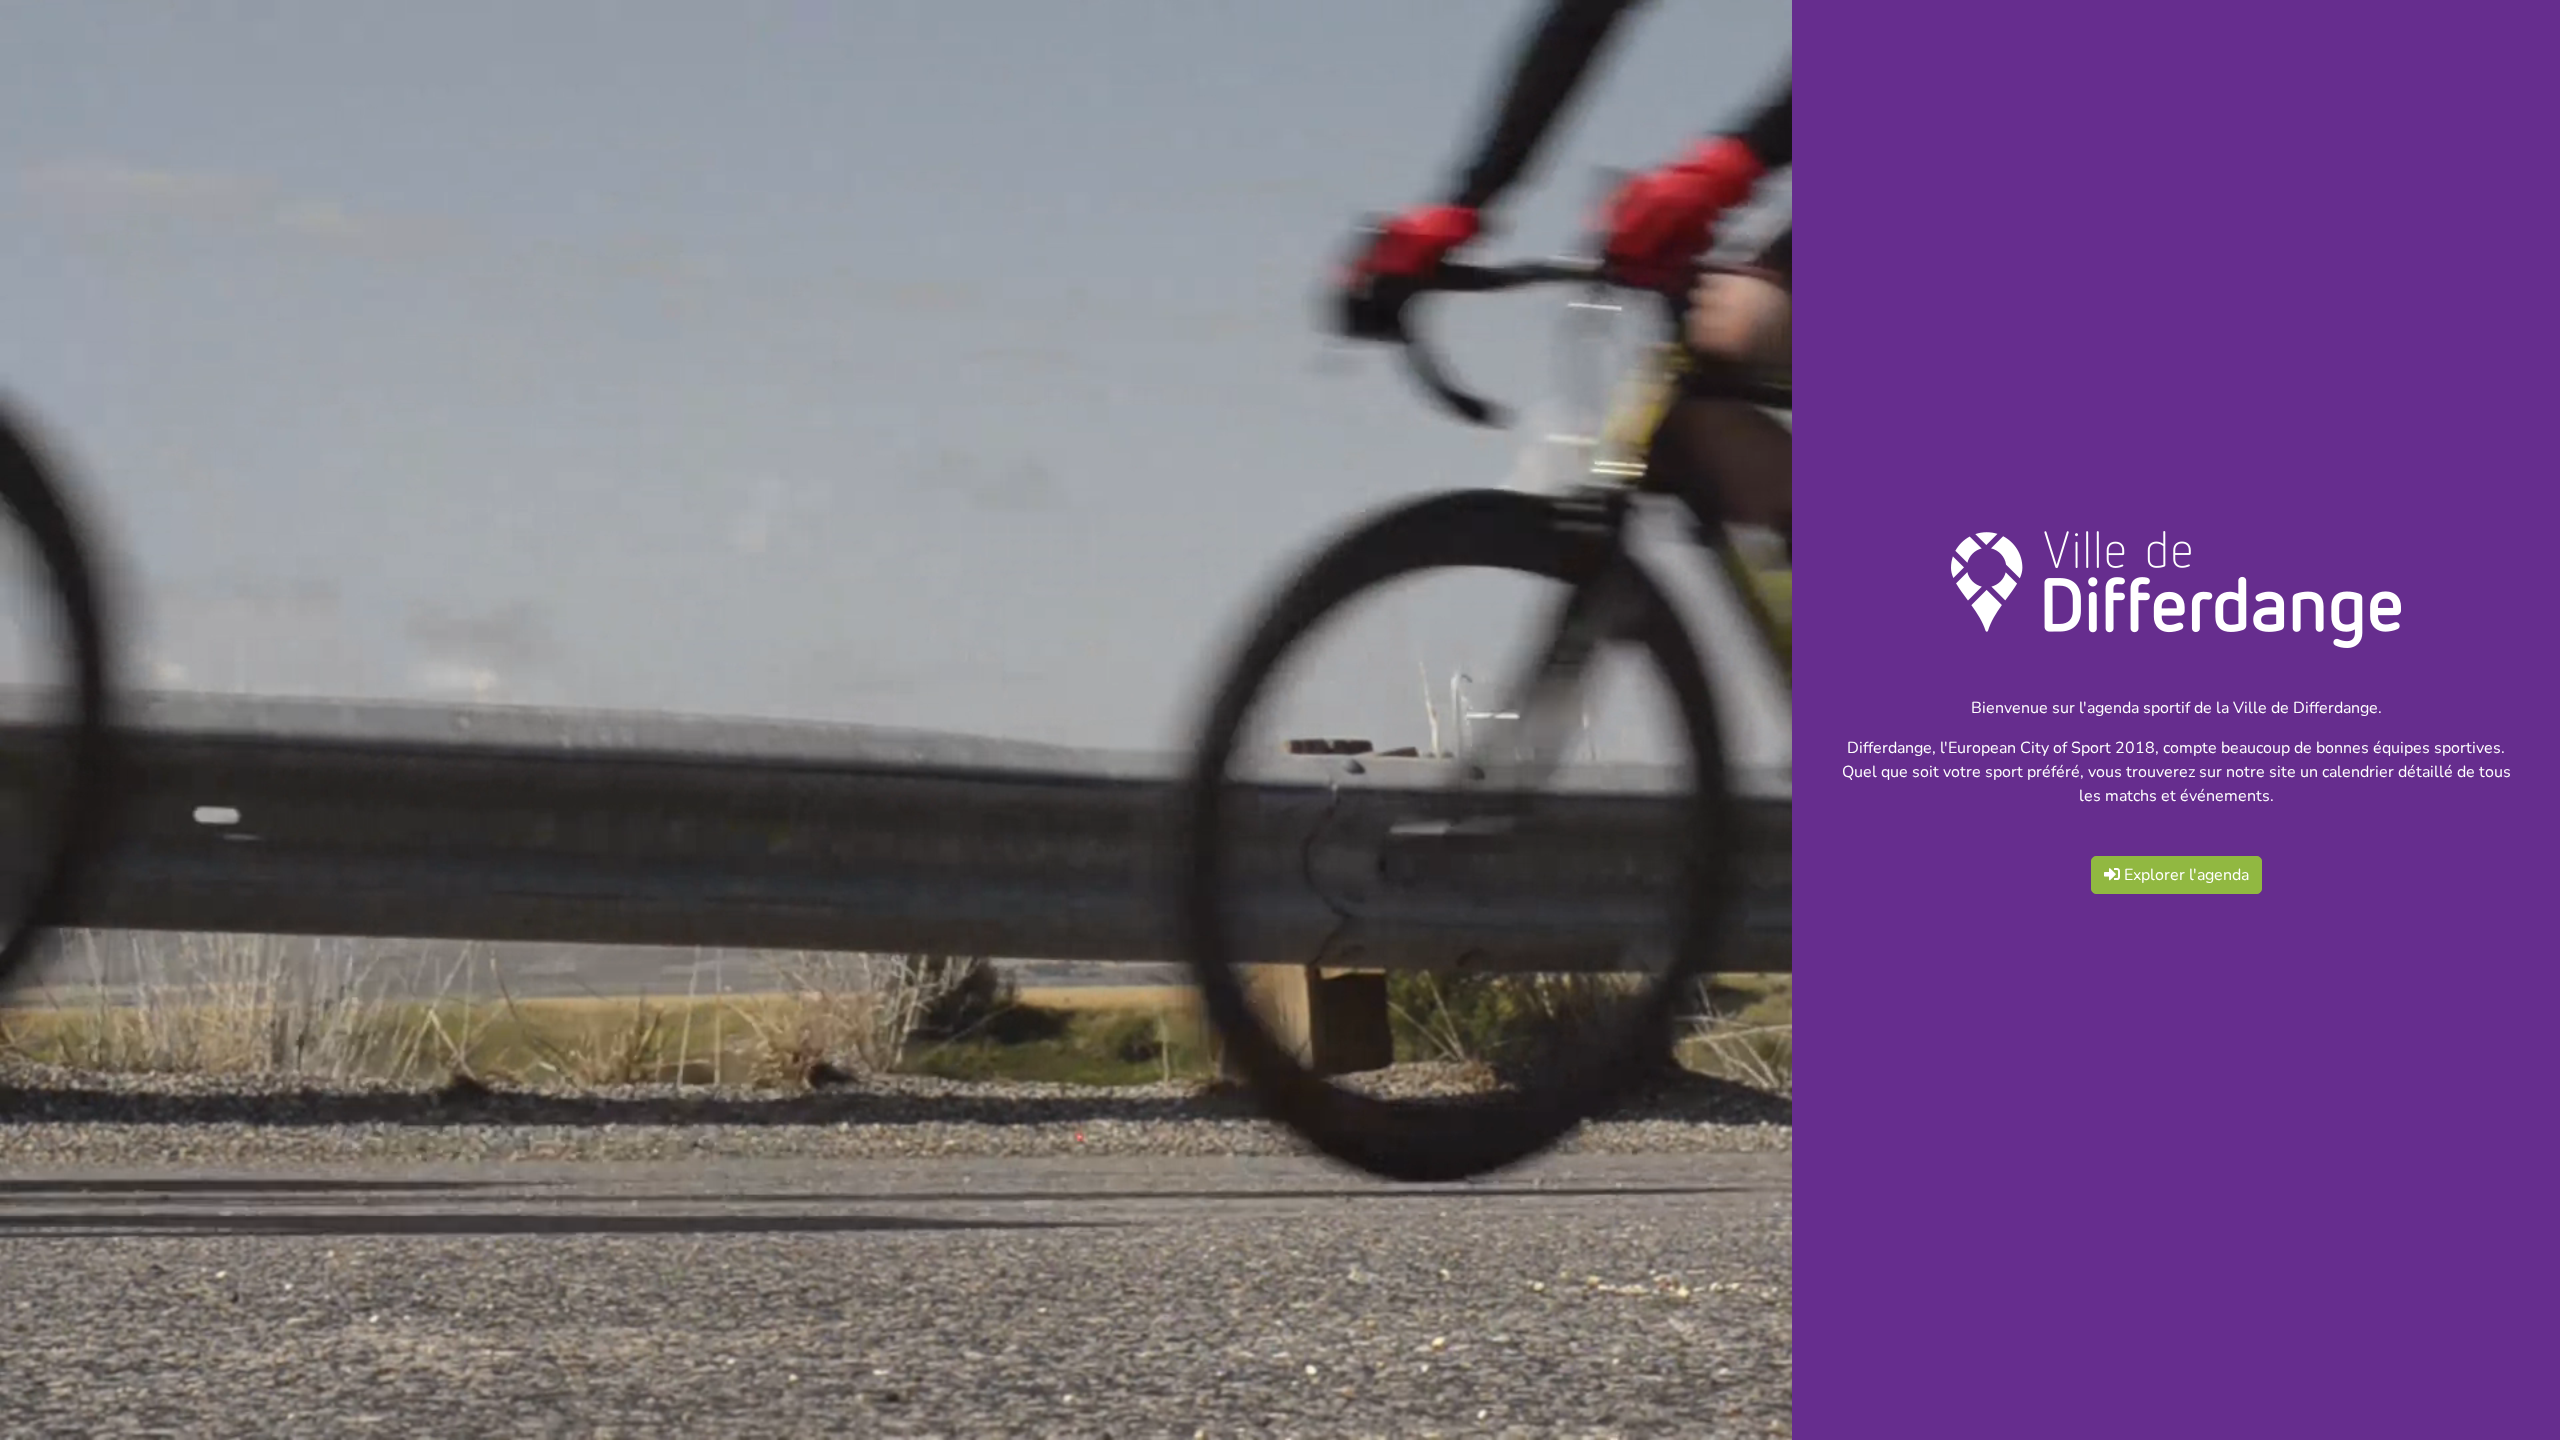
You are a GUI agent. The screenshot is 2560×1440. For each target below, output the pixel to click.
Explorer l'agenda (2184, 875)
